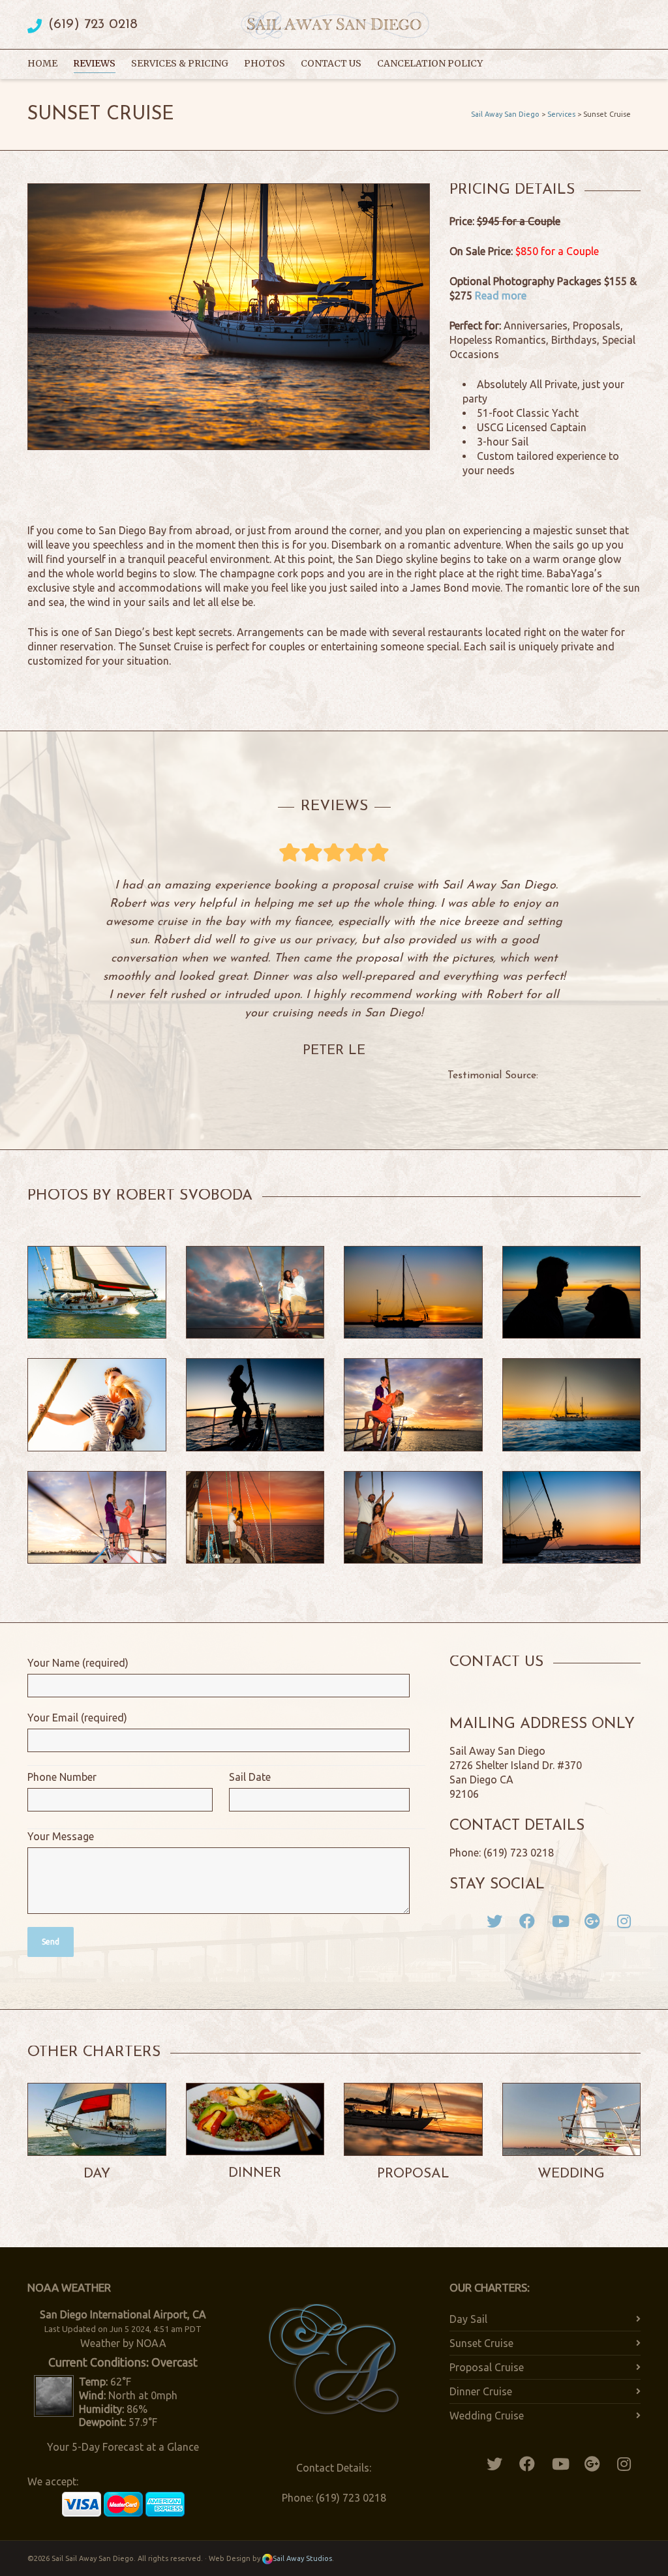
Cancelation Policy (430, 63)
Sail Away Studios (302, 2558)
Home (42, 63)
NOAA (151, 2343)
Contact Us (331, 63)
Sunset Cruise (481, 2343)
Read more (501, 295)
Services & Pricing (180, 63)
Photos (265, 63)
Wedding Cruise (487, 2416)
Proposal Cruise (487, 2367)
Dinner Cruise (481, 2391)
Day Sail (468, 2319)
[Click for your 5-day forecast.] (51, 2395)
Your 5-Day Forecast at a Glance (123, 2447)
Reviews (94, 63)
